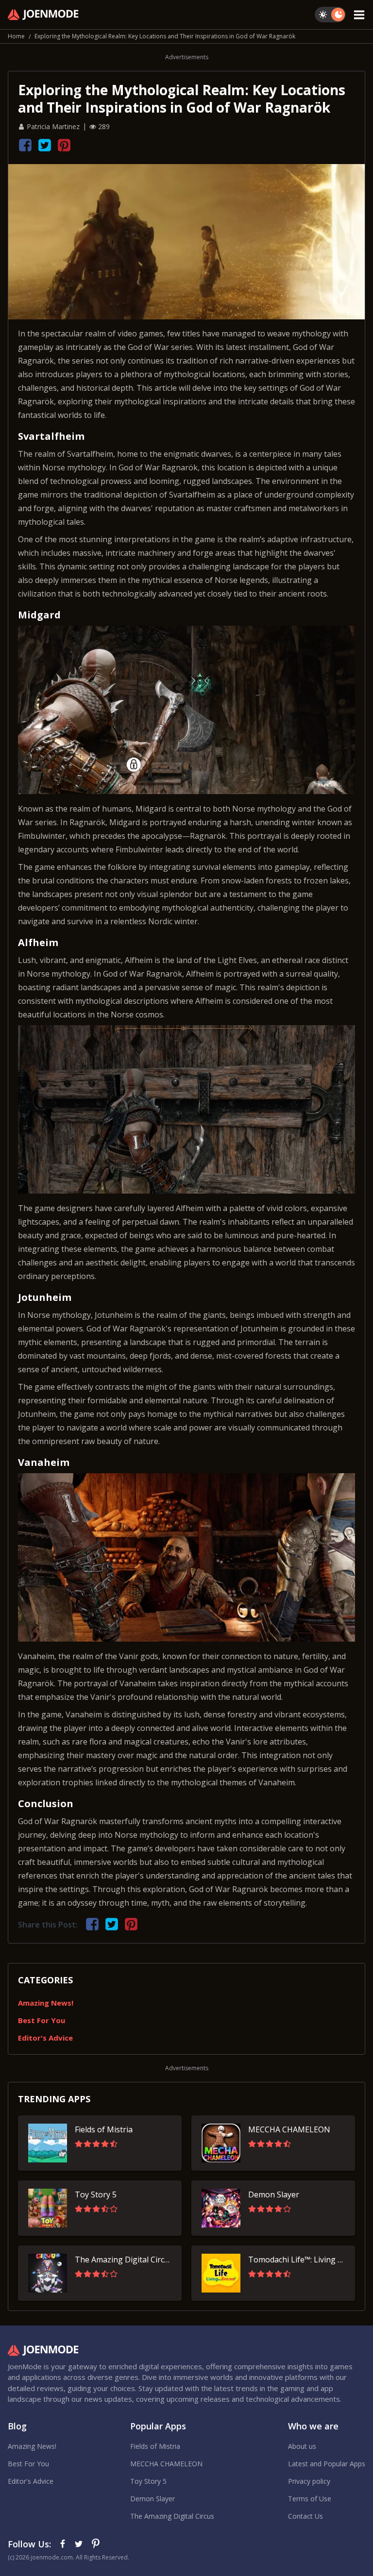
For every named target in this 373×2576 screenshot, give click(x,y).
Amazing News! (46, 2003)
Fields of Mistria (155, 2446)
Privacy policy (309, 2481)
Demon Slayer (153, 2499)
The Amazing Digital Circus (172, 2516)
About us (302, 2446)
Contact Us (305, 2516)
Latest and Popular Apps (327, 2464)
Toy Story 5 (148, 2481)
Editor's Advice (45, 2038)
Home (16, 36)
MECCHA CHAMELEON (166, 2464)
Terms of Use (310, 2499)
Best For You (42, 2020)
